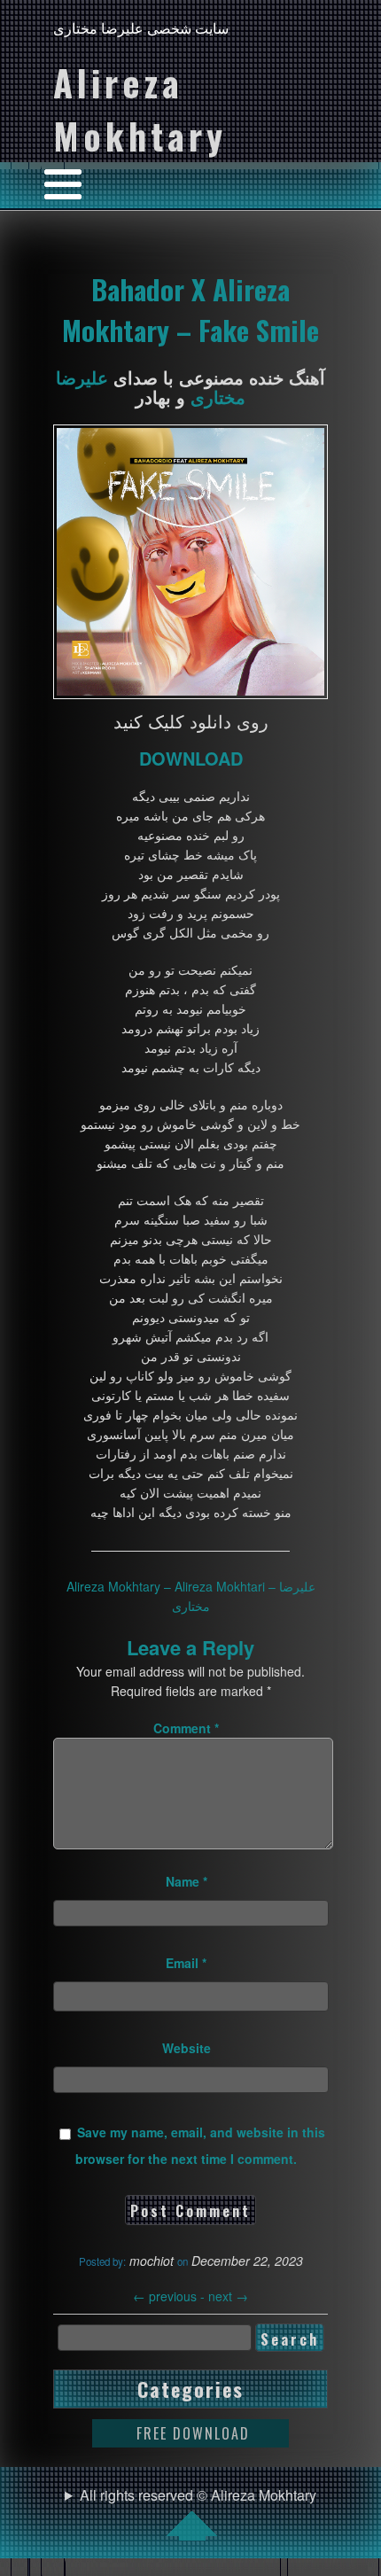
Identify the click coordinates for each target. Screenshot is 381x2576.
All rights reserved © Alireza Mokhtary (198, 2495)
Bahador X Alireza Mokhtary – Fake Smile (190, 309)
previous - (171, 2296)
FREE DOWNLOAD (193, 2433)
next (228, 2296)
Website (187, 2048)
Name (187, 1881)
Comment (186, 1728)
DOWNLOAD (191, 758)
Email (186, 1963)
